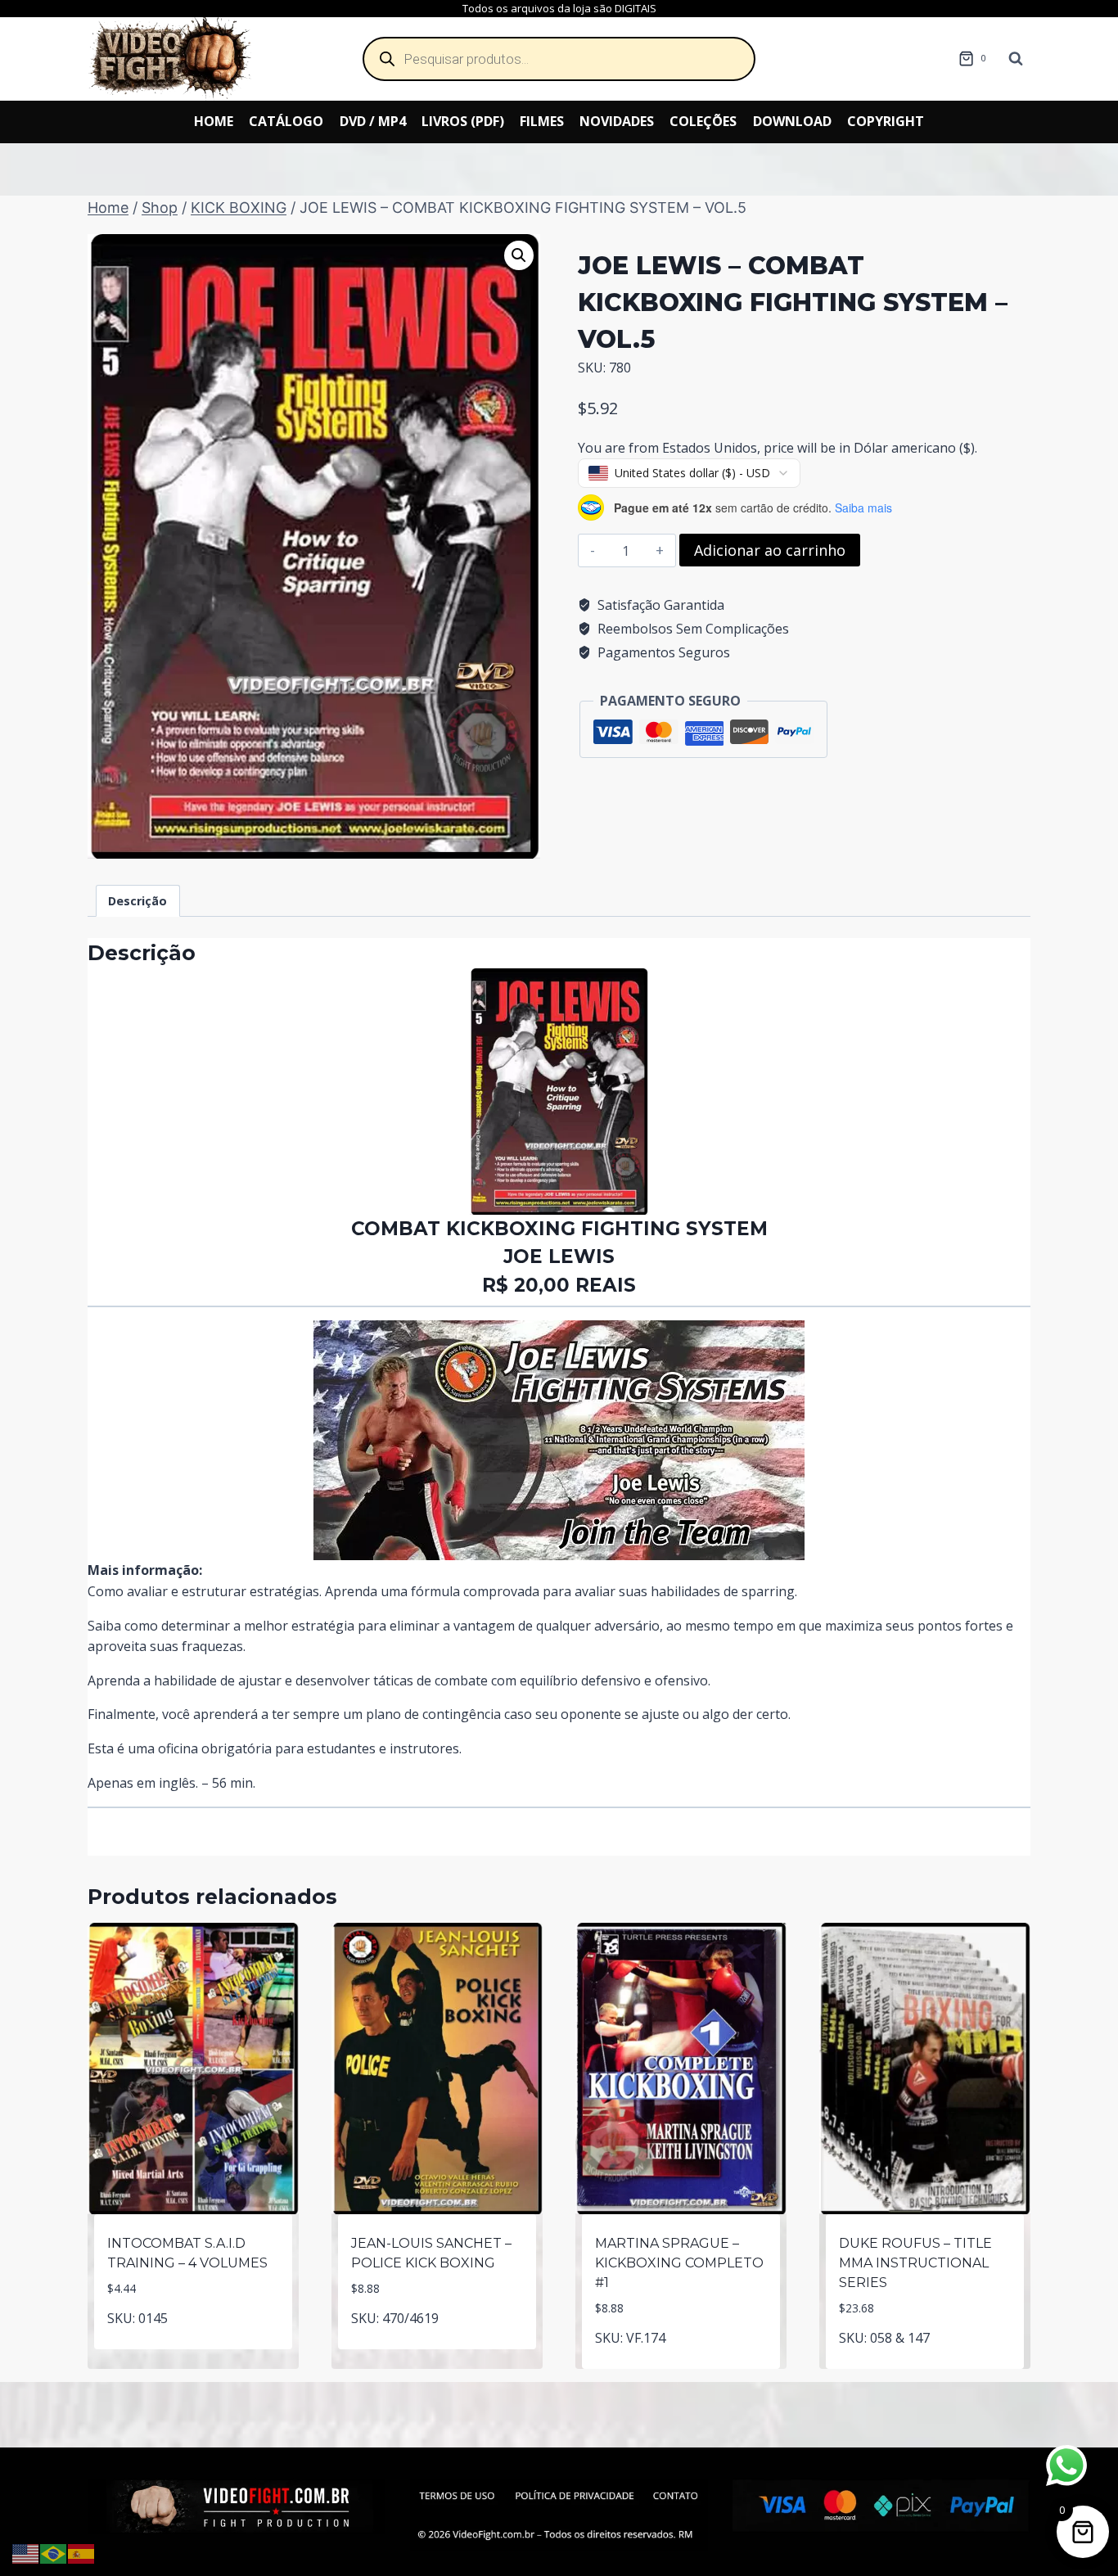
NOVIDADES (617, 121)
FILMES (542, 121)
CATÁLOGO (286, 121)
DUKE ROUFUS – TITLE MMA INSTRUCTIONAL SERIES (915, 2263)
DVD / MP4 (373, 121)
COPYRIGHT (886, 121)
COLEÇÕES (703, 121)
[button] (519, 255)
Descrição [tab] (137, 901)
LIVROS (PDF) (463, 121)
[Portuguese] (54, 2552)
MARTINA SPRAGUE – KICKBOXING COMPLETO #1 (679, 2263)
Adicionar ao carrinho (770, 550)
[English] (26, 2552)
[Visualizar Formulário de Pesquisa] (1016, 59)
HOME (214, 121)
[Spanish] (82, 2552)
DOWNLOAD (792, 121)
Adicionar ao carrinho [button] (194, 2346)
